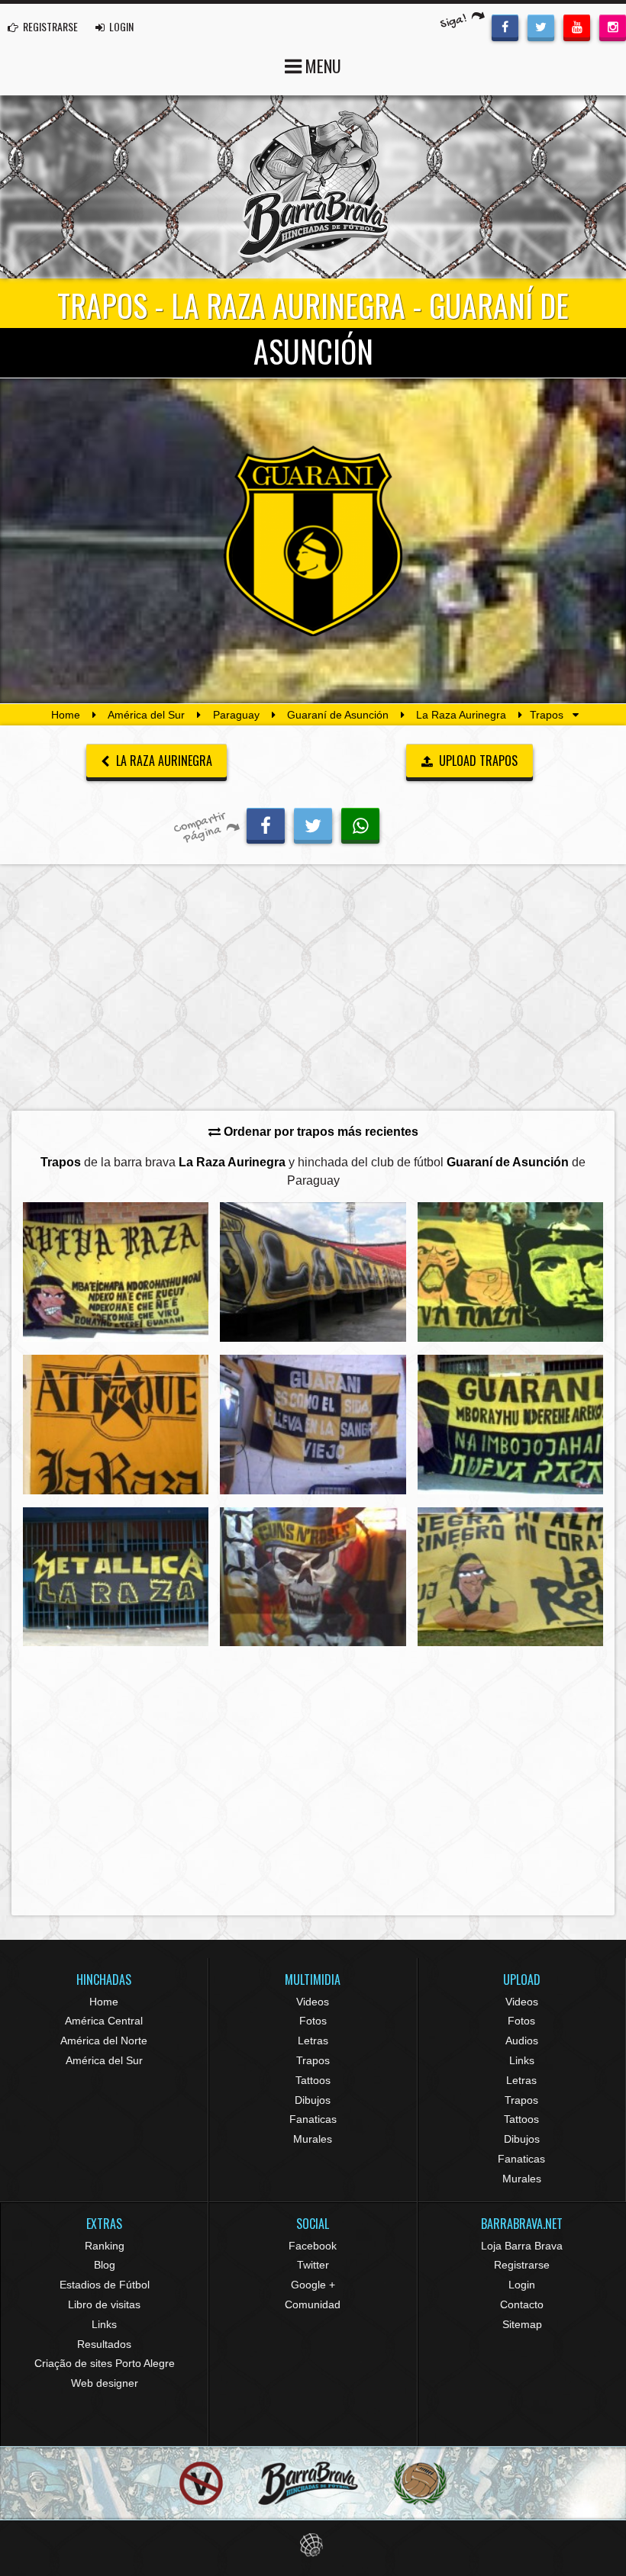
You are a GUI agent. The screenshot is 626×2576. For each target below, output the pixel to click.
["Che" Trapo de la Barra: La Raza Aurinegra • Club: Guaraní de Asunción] (510, 1272)
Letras (313, 2041)
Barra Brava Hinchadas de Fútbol (313, 187)
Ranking (105, 2246)
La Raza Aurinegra (461, 715)
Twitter (313, 2265)
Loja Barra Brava (522, 2246)
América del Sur (146, 715)
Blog (105, 2265)
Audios (522, 2041)
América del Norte (104, 2041)
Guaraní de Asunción (338, 715)
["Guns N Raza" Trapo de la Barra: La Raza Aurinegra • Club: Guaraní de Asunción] (313, 1577)
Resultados (104, 2344)
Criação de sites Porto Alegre (105, 2363)
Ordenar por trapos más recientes (319, 1132)
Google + (313, 2285)
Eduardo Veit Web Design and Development (313, 2545)
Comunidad (313, 2304)
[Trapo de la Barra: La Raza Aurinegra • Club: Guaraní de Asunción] (313, 1272)
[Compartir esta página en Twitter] (313, 824)
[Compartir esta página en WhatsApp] (360, 824)
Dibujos (313, 2100)
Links (522, 2060)
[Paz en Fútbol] (201, 2483)
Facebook (313, 2246)
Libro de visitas (104, 2304)
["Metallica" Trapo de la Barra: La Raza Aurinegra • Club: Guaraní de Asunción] (116, 1577)
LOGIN (120, 26)
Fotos (313, 2021)
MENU (321, 66)
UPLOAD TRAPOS (477, 761)
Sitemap (522, 2324)
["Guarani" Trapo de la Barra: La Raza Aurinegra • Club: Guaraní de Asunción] (510, 1425)
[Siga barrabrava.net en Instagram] (613, 26)
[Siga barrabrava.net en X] (541, 26)
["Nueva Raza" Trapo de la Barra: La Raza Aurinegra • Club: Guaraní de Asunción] (116, 1272)
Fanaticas (313, 2119)
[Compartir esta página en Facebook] (266, 824)
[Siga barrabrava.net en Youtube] (577, 26)
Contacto (522, 2304)
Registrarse (522, 2265)
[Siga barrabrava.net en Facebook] (505, 26)
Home (66, 715)
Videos (313, 2002)
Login (522, 2285)
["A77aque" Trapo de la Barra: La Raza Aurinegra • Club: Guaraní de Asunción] (116, 1425)
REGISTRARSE (49, 26)
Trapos (313, 2060)
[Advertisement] (313, 992)
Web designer (105, 2383)
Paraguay (236, 715)
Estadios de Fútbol (105, 2285)
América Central (104, 2021)
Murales (313, 2139)
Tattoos (313, 2080)
